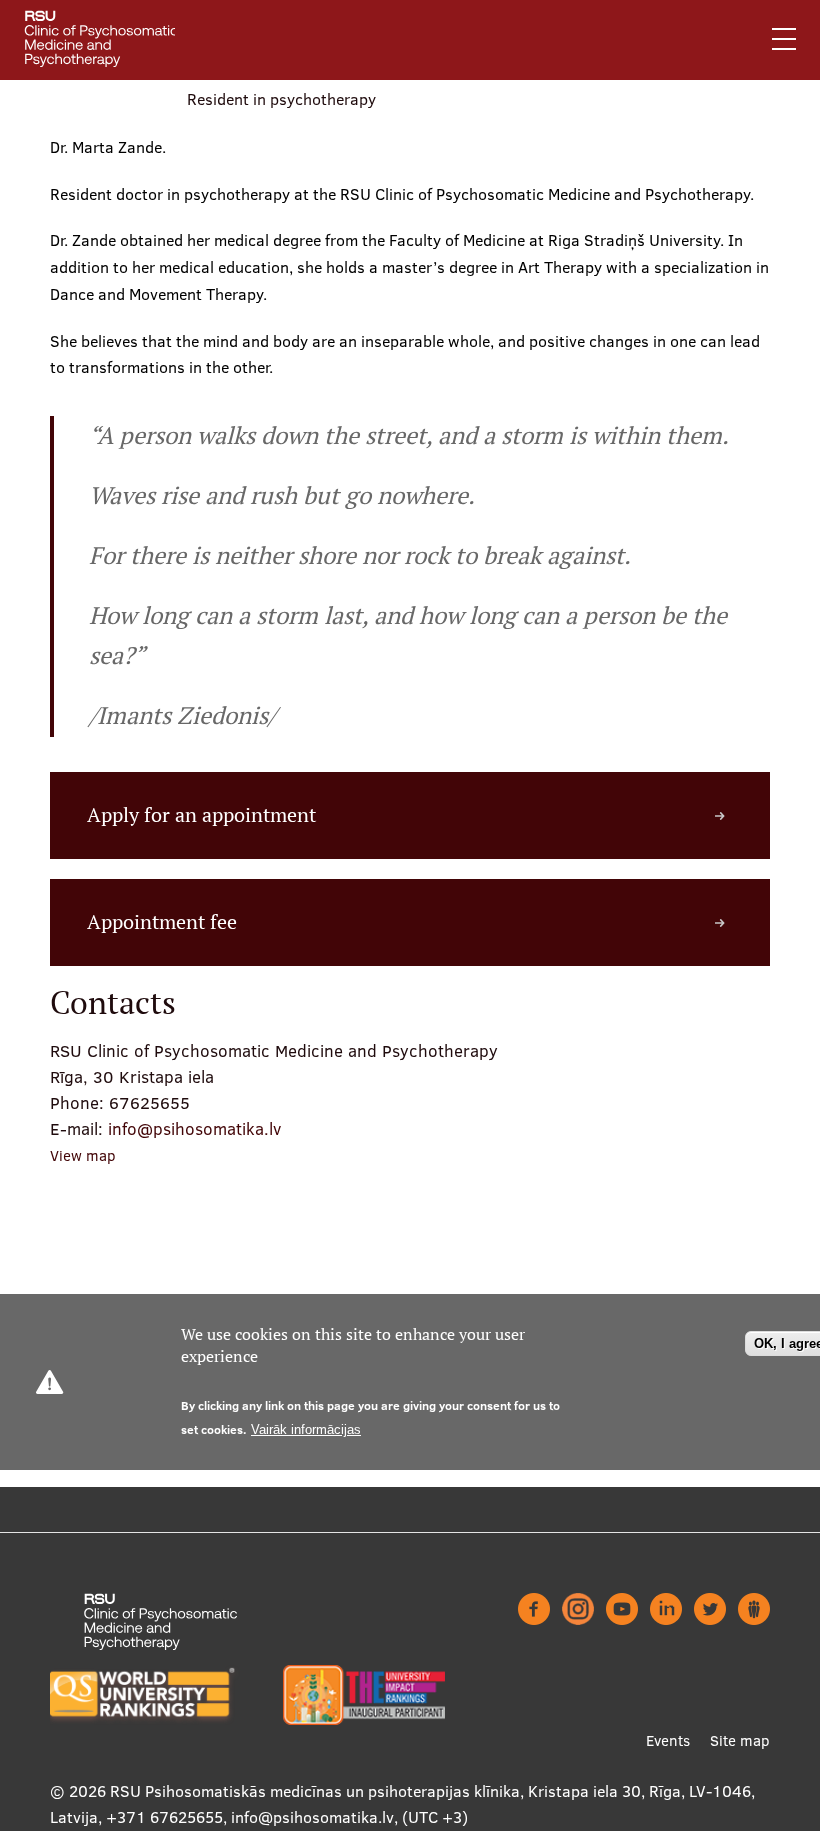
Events (668, 1740)
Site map (740, 1740)
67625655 (149, 1102)
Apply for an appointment (201, 815)
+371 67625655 (164, 1817)
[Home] (109, 40)
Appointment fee (162, 922)
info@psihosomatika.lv (194, 1128)
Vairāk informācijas (306, 1429)
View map (83, 1155)
